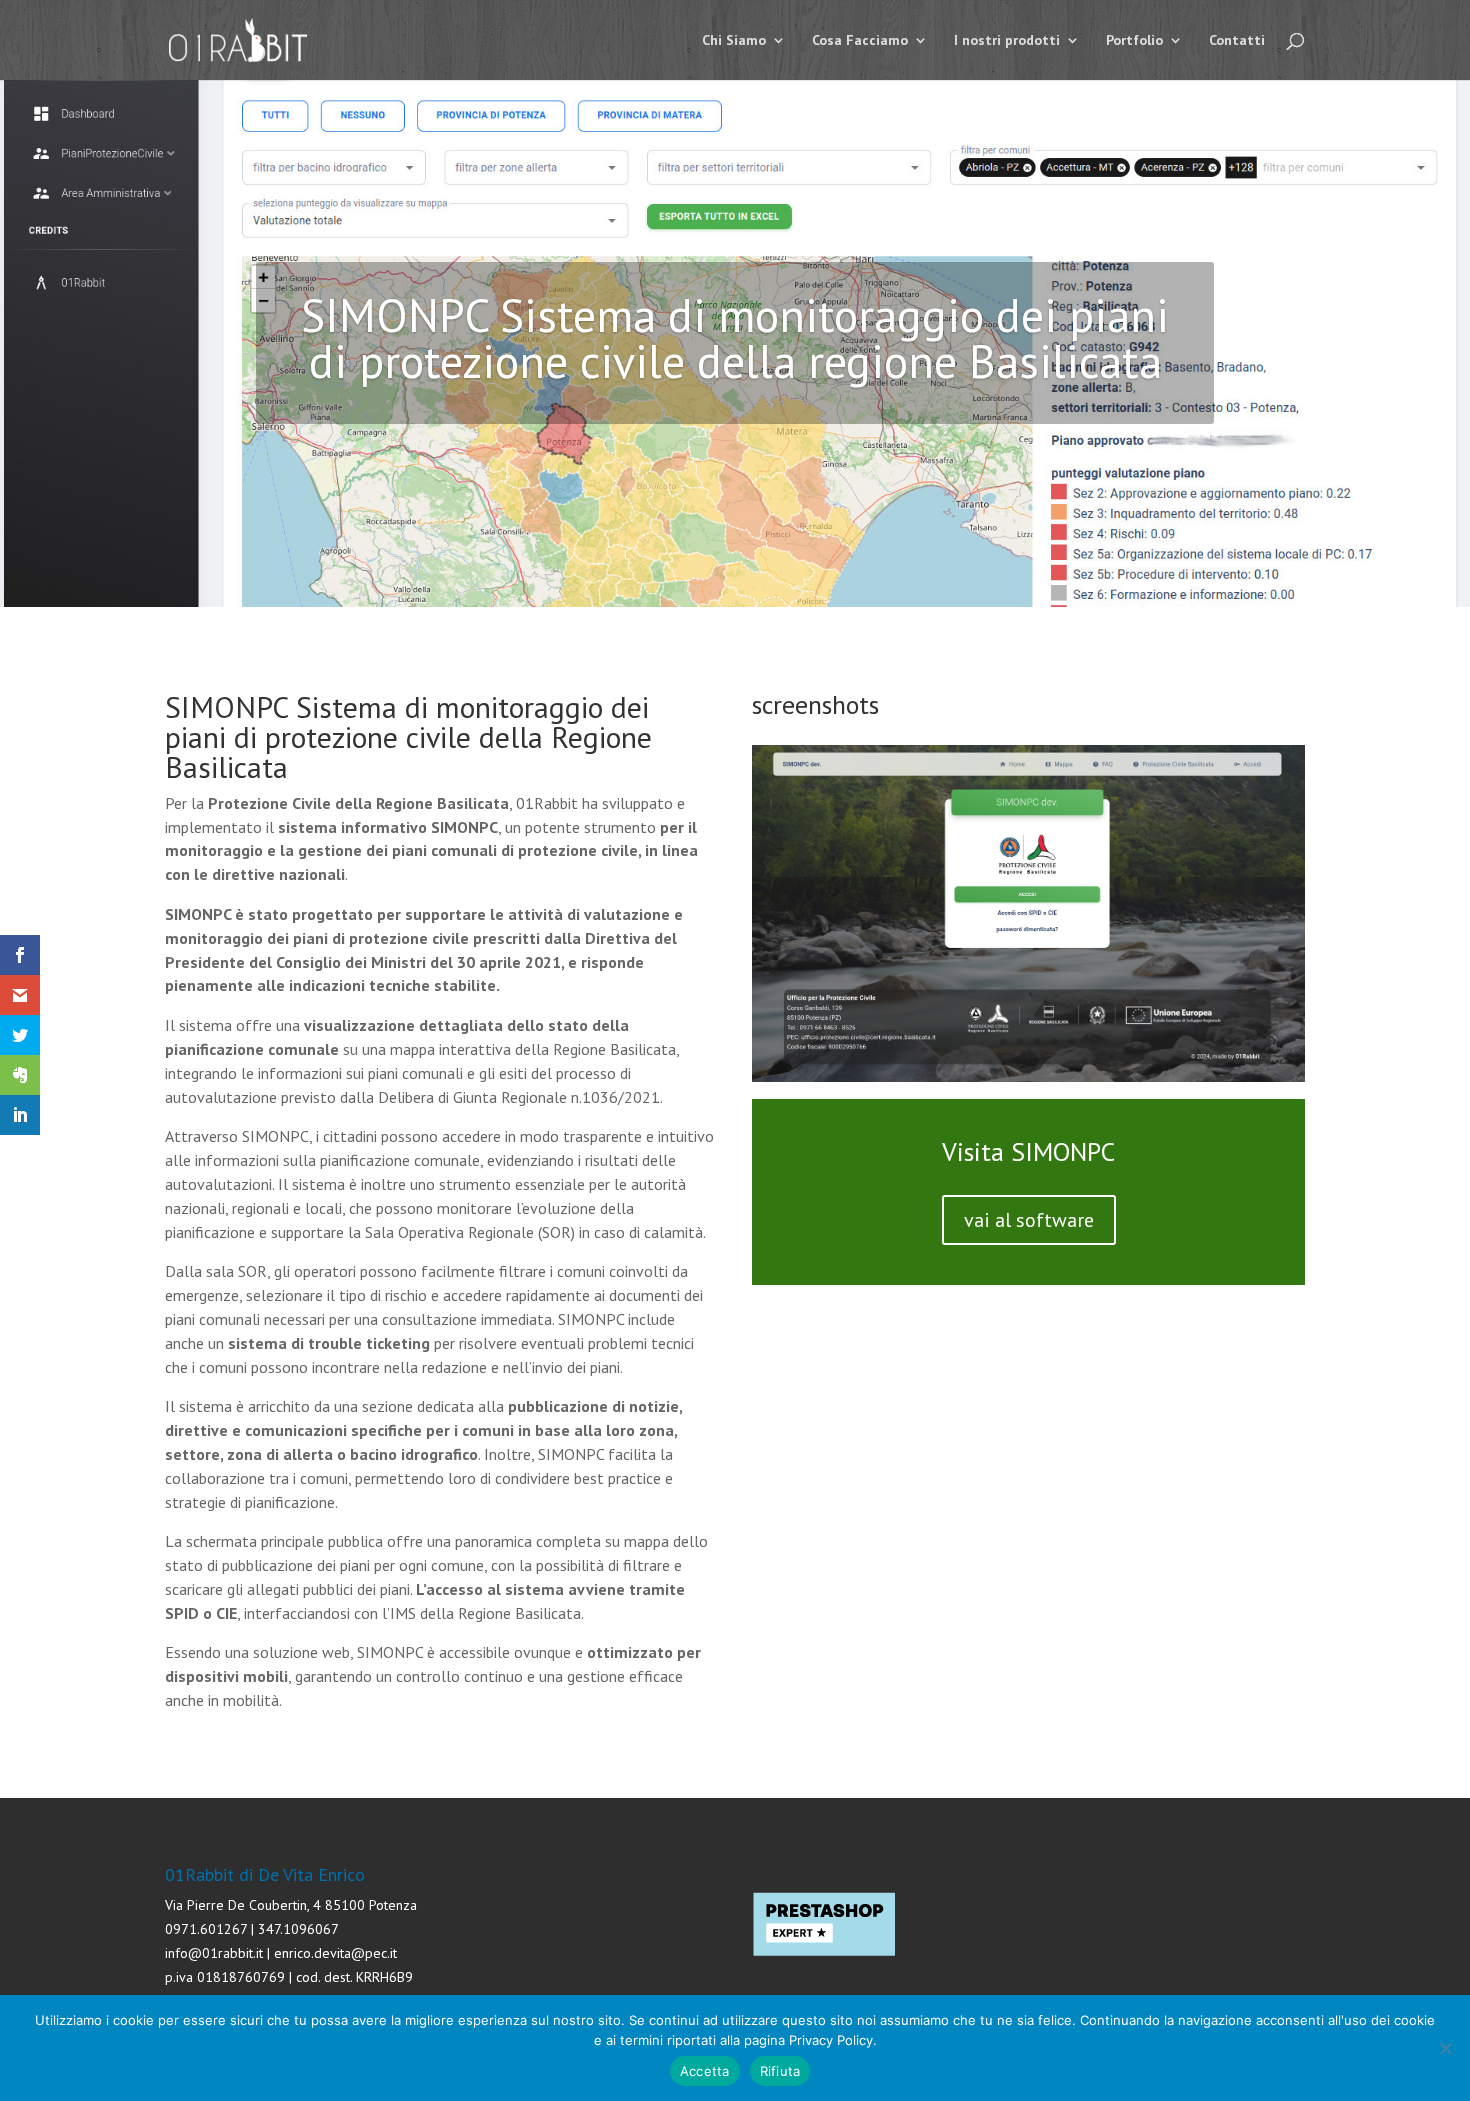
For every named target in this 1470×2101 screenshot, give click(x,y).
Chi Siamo (734, 41)
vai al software (1029, 1220)
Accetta (705, 2071)
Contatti (1237, 41)
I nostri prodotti (1007, 41)
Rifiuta (780, 2071)
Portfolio (1134, 41)
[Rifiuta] (1445, 2048)
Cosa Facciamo (860, 41)
